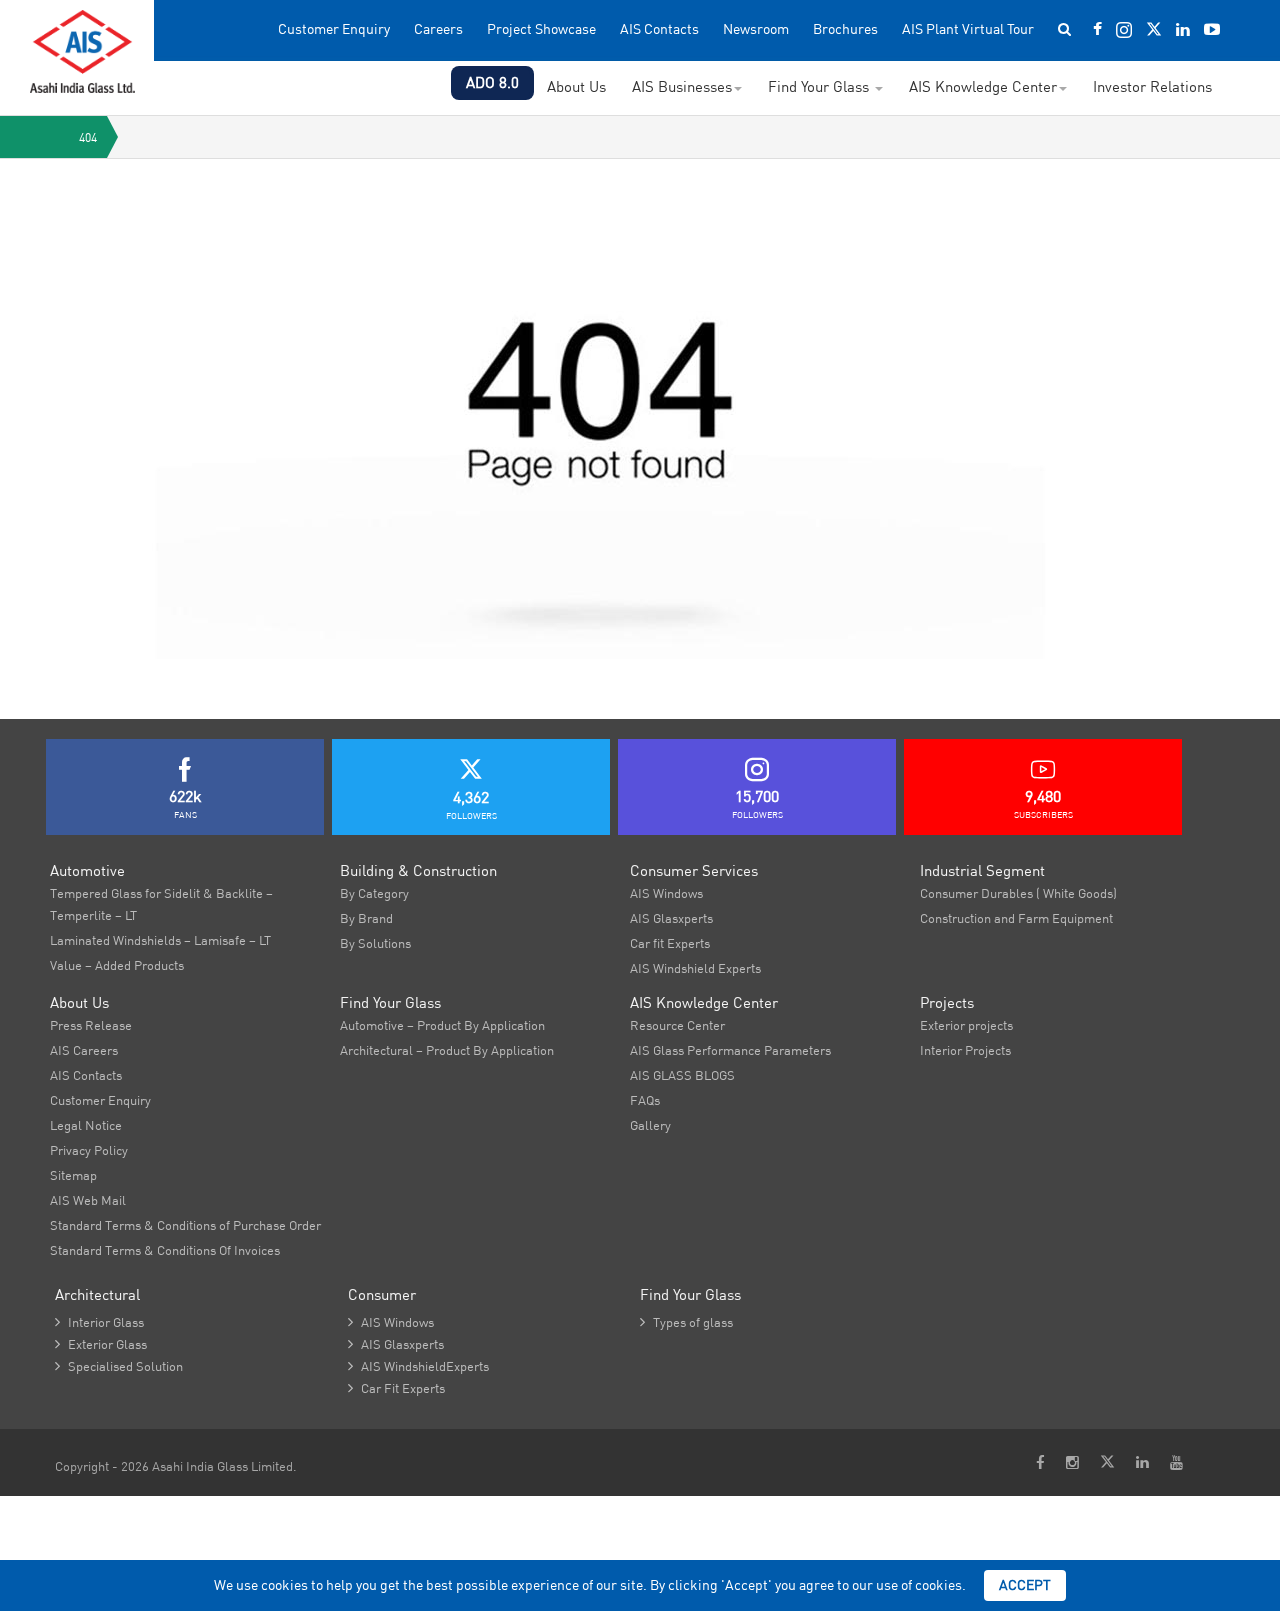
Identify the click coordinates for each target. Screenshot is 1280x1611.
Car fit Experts (670, 943)
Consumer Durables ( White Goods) (1018, 893)
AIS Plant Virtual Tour (968, 29)
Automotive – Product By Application (442, 1025)
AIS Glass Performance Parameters (730, 1050)
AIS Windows (666, 893)
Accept (1025, 1585)
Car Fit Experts (396, 1388)
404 (88, 137)
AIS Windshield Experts (695, 968)
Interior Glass (99, 1322)
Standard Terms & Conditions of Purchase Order (185, 1225)
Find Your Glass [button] (820, 86)
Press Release (91, 1025)
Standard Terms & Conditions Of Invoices (165, 1250)
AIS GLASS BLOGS (682, 1075)
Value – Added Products (117, 965)
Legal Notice (86, 1125)
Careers (438, 29)
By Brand (366, 918)
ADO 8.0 (492, 82)
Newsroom (756, 29)
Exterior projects (966, 1025)
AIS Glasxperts (671, 918)
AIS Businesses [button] (682, 86)
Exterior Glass (101, 1344)
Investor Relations (1152, 86)
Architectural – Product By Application (447, 1050)
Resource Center (677, 1025)
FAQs (645, 1100)
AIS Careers (84, 1050)
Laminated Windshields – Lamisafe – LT (160, 940)
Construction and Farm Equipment (1016, 918)
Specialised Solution (119, 1366)
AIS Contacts (659, 29)
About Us (576, 86)
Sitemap (73, 1175)
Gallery (650, 1125)
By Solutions (375, 943)
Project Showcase (541, 29)
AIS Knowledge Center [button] (983, 86)
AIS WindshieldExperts (418, 1366)
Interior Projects (965, 1050)
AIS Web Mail (88, 1200)
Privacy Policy (89, 1150)
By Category (374, 893)
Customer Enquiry (334, 29)
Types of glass (686, 1322)
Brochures (845, 29)
